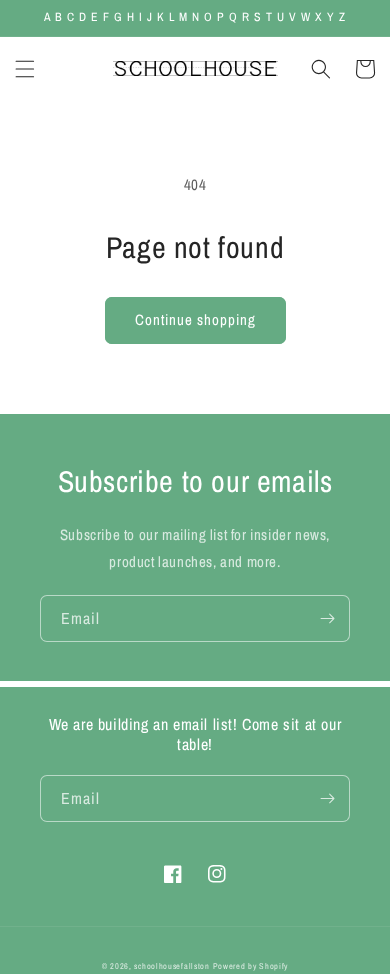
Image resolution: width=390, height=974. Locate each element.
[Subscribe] (327, 618)
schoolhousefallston (171, 966)
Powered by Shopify (251, 966)
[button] (25, 69)
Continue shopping (195, 319)
